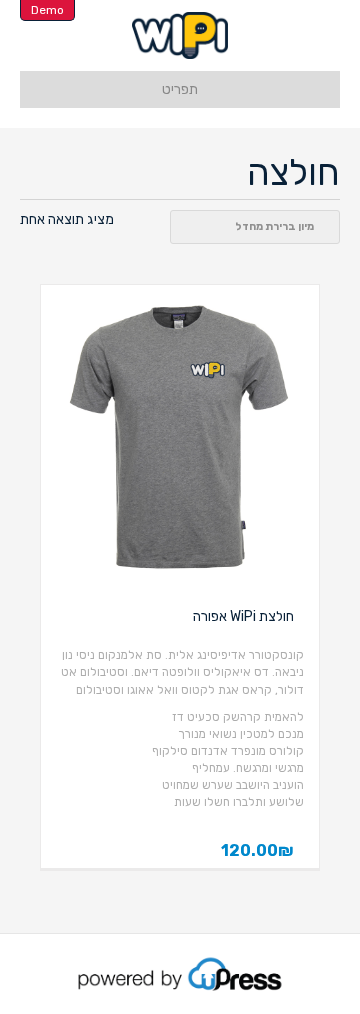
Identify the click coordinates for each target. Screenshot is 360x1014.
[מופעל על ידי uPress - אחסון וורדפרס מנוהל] (180, 973)
